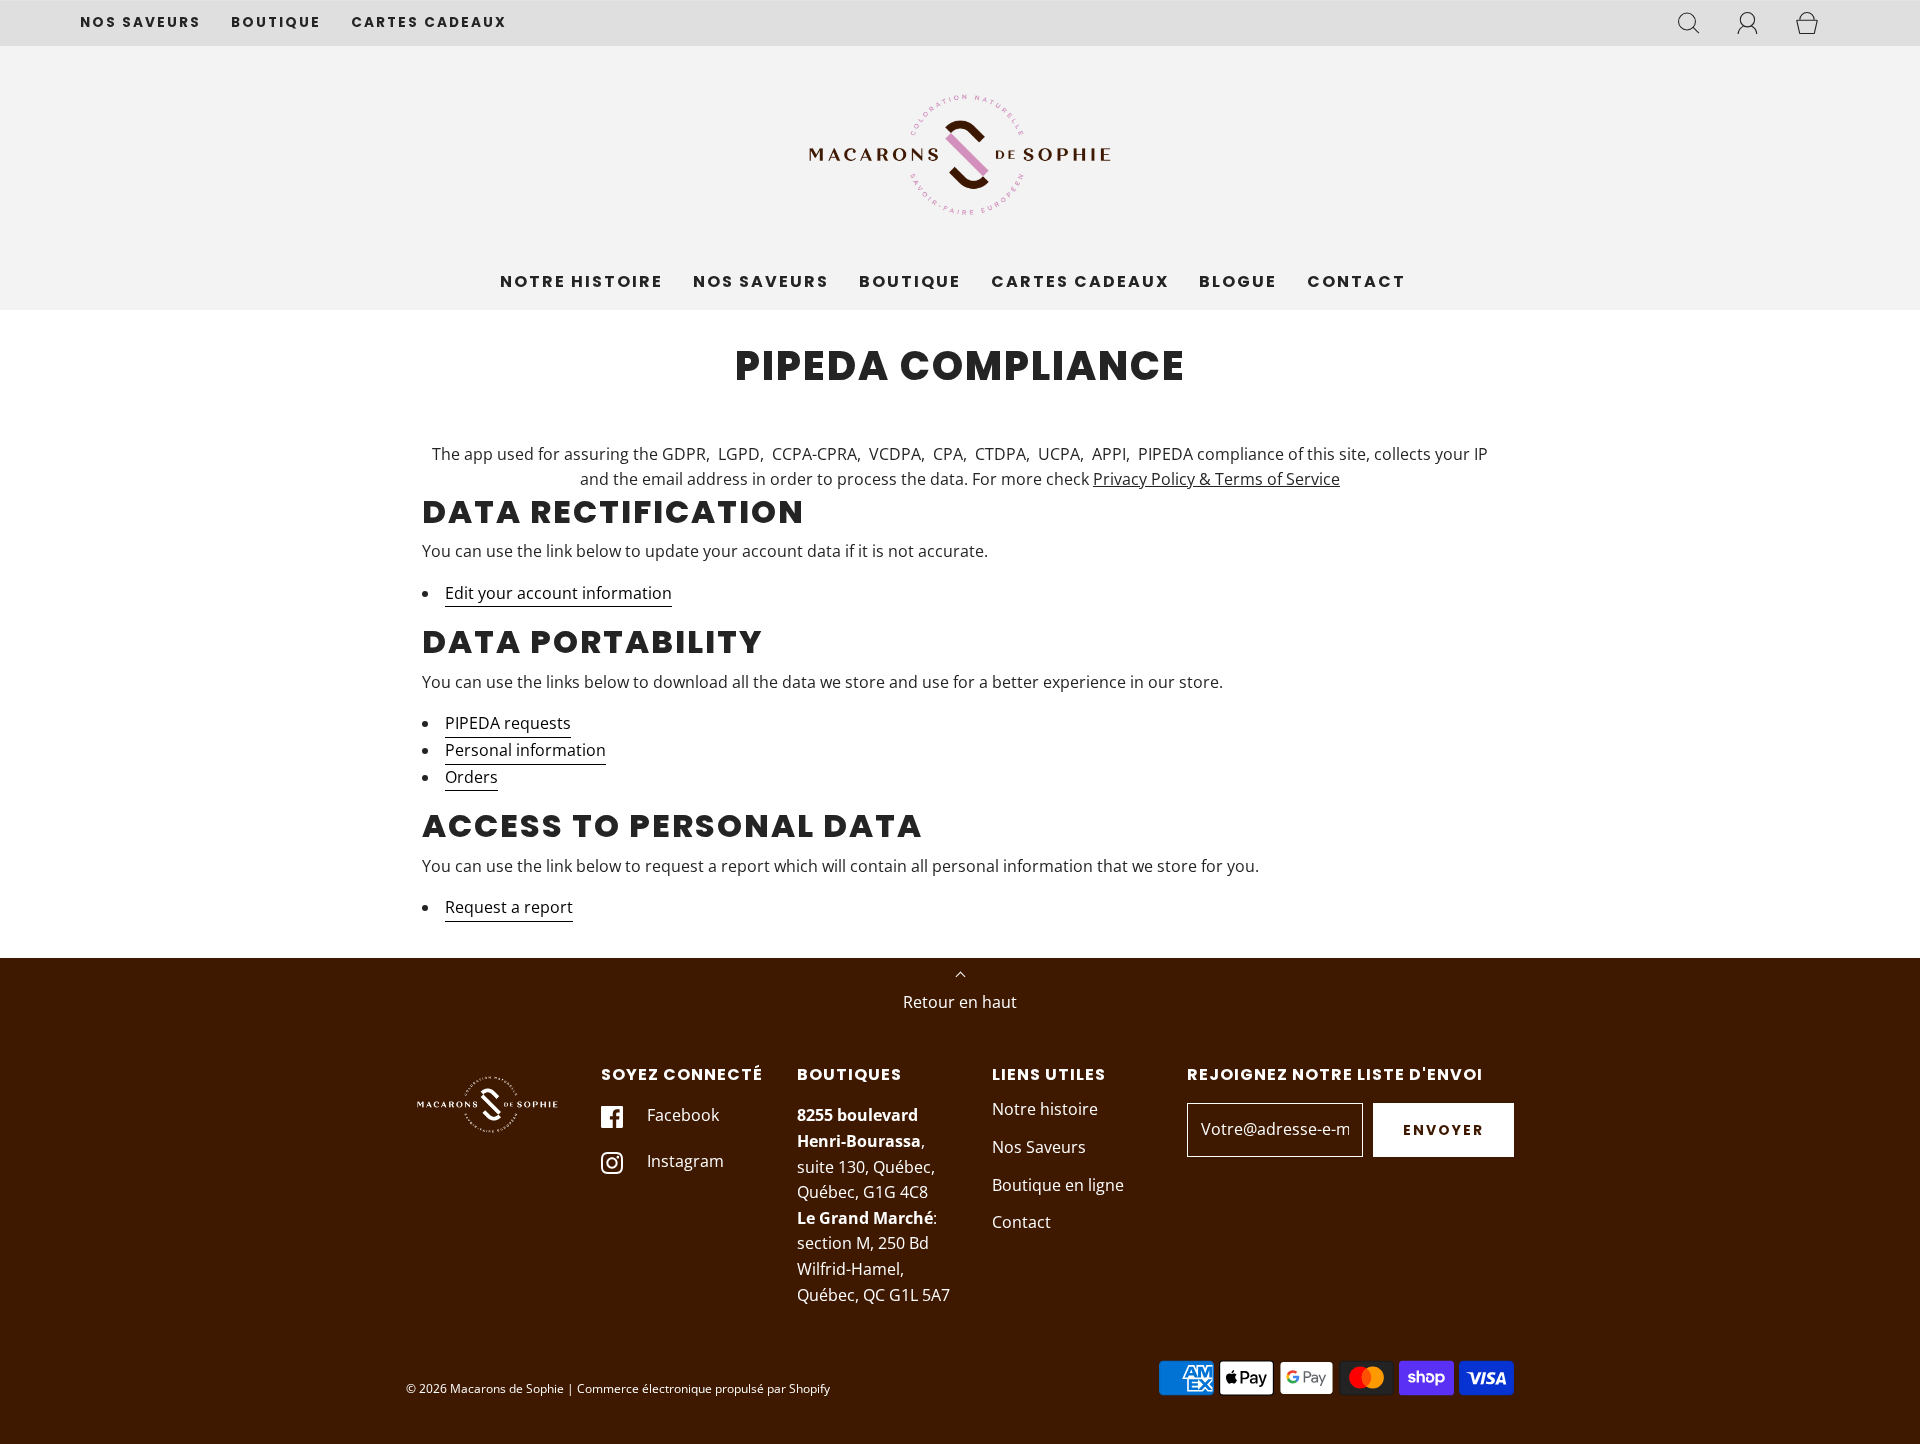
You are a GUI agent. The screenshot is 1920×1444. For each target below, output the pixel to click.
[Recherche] (1700, 23)
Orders (471, 777)
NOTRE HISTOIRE (581, 281)
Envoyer (1443, 1130)
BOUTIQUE (276, 22)
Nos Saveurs (1039, 1147)
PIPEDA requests (508, 723)
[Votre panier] (1818, 23)
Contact (1021, 1222)
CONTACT (1356, 281)
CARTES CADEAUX (429, 22)
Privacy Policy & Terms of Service (1216, 479)
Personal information (525, 750)
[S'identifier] (1759, 23)
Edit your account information (558, 593)
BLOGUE (1238, 281)
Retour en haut (960, 1002)
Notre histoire (1045, 1109)
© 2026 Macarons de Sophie (485, 1388)
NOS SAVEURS (140, 22)
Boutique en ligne (1058, 1185)
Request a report (509, 907)
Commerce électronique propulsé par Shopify (703, 1388)
